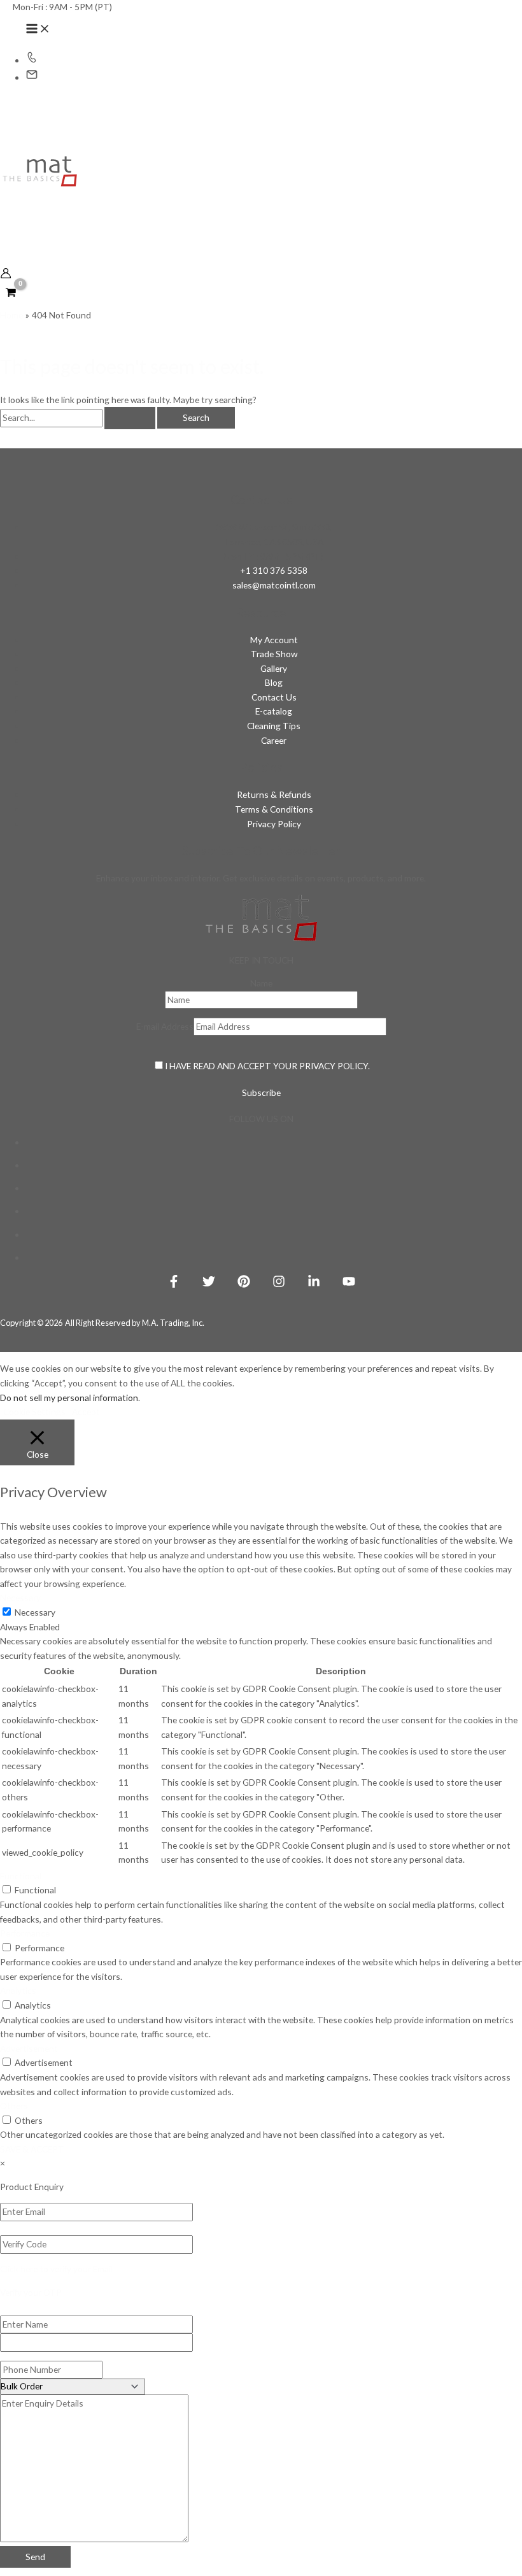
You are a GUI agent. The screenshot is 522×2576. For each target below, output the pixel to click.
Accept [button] (86, 1412)
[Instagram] (279, 1284)
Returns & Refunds (274, 794)
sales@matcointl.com (274, 585)
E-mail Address (165, 1026)
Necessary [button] (20, 1598)
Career (274, 740)
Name (261, 983)
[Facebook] (174, 1284)
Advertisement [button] (29, 2048)
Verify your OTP (31, 2292)
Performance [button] (25, 1933)
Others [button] (14, 2106)
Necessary (35, 1612)
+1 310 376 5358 (274, 570)
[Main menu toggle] (38, 29)
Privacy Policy (274, 824)
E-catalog (274, 711)
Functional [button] (21, 1876)
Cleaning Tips (274, 726)
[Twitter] (209, 1284)
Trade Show (274, 654)
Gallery (274, 668)
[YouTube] (349, 1284)
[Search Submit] (130, 418)
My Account (274, 640)
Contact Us (274, 697)
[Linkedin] (314, 1284)
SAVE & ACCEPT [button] (32, 2149)
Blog (274, 682)
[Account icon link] (6, 275)
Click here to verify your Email (56, 2269)
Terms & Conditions (274, 809)
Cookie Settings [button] (34, 1412)
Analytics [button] (18, 1990)
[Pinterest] (244, 1284)
